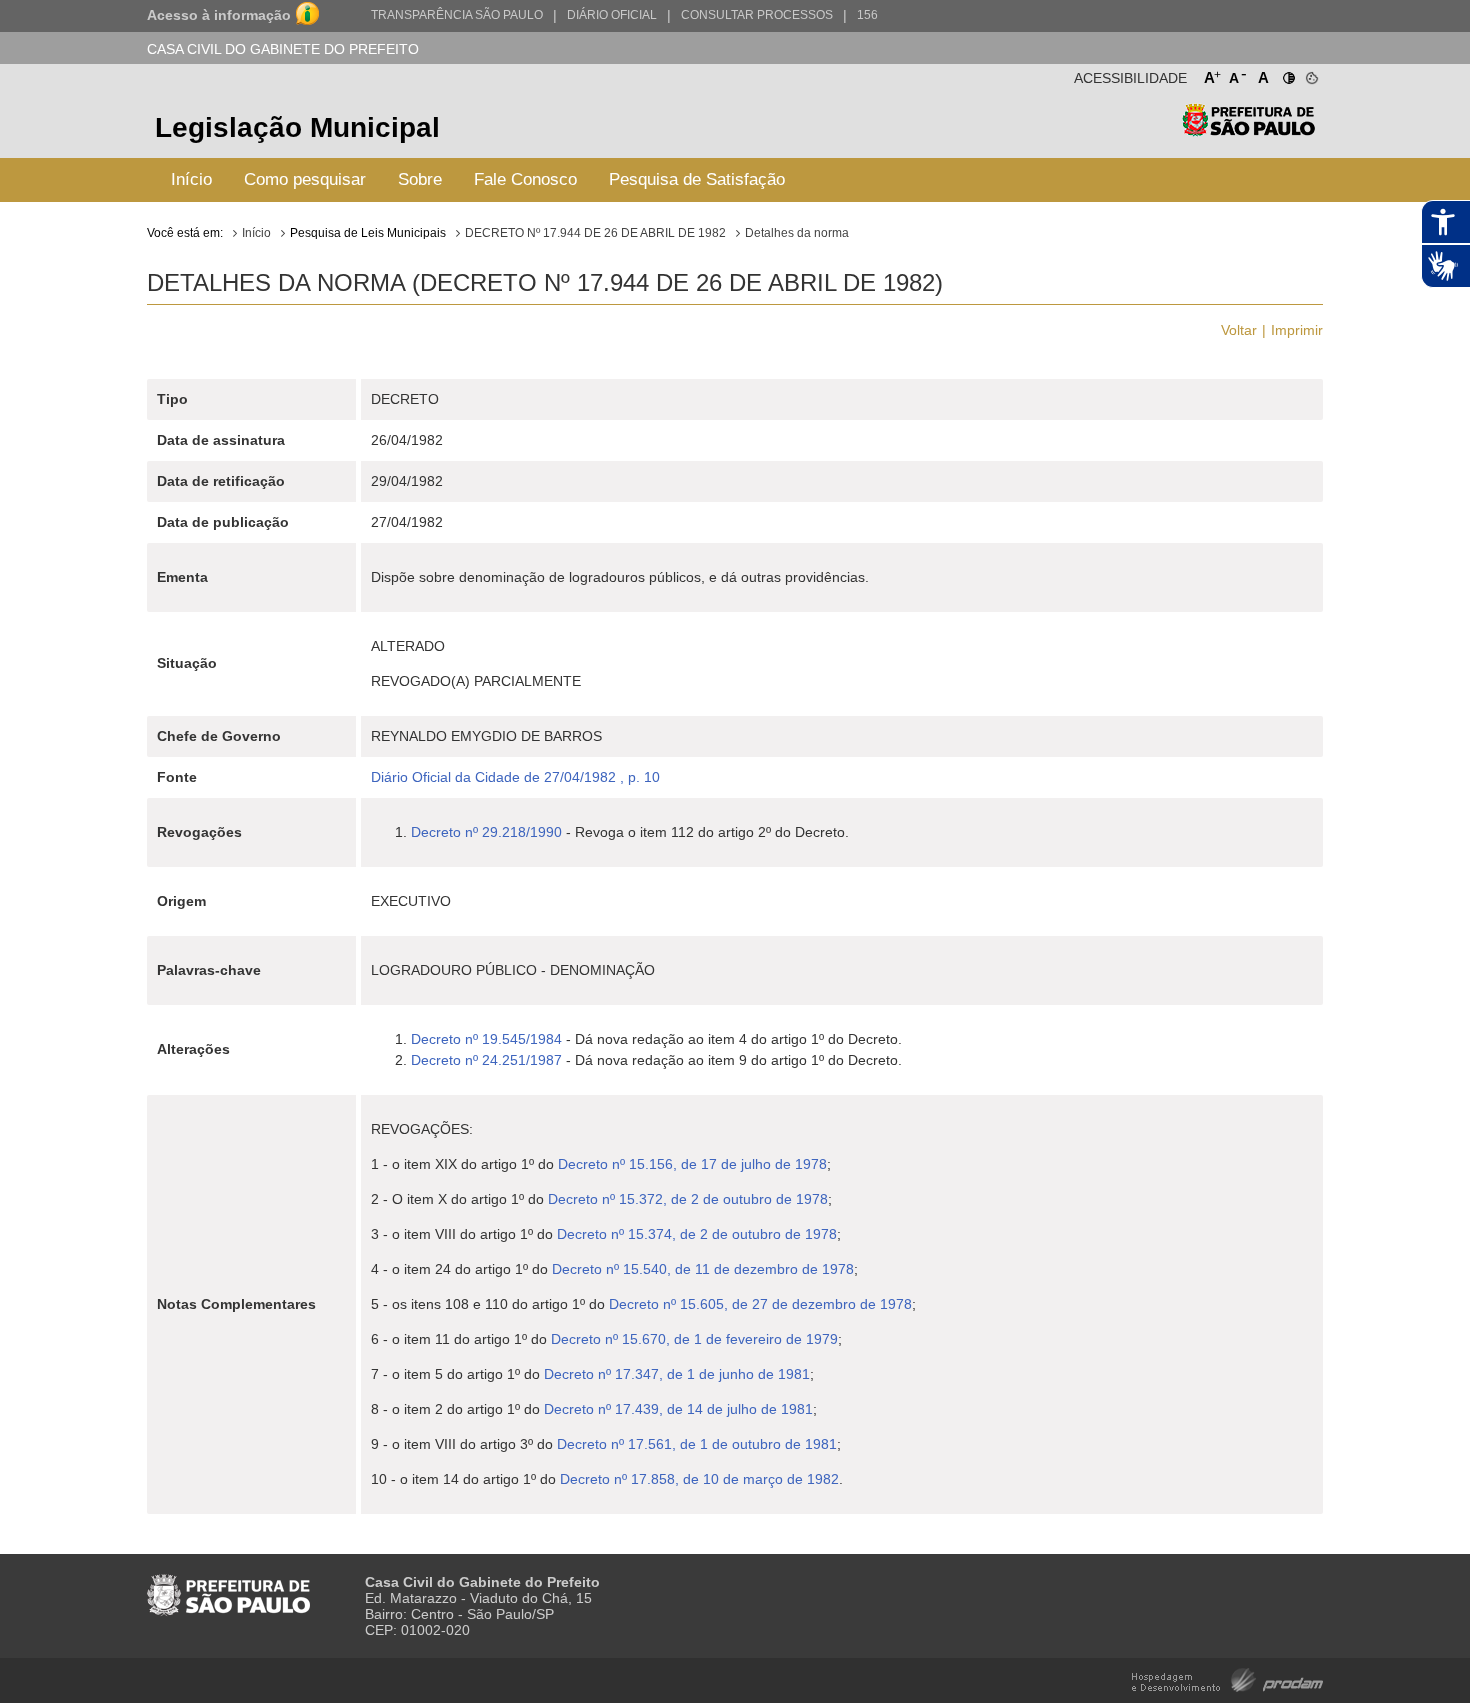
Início (191, 179)
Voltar (1239, 330)
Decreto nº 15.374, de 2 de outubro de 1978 (697, 1234)
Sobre (420, 179)
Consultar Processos (757, 15)
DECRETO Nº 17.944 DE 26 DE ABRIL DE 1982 (595, 233)
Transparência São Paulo (457, 15)
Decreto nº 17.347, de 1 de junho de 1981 (677, 1374)
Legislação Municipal (297, 127)
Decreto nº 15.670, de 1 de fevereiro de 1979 (694, 1339)
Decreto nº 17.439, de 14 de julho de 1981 (678, 1409)
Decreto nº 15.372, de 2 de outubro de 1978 (688, 1199)
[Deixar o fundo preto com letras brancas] (1287, 74)
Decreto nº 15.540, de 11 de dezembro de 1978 (703, 1269)
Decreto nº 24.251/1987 (486, 1060)
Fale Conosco (525, 179)
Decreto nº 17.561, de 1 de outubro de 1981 (697, 1444)
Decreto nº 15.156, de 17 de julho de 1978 (692, 1164)
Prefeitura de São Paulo (1248, 130)
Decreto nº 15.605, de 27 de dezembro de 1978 (760, 1304)
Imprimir (1297, 330)
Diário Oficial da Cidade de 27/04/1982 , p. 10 (515, 777)
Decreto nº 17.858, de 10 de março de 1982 (699, 1479)
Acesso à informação (219, 15)
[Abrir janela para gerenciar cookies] (1310, 74)
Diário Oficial (612, 15)
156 (867, 15)
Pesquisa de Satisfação (697, 179)
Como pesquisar (305, 179)
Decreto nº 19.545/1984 (486, 1039)
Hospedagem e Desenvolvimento (1227, 1678)
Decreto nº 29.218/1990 (486, 832)
